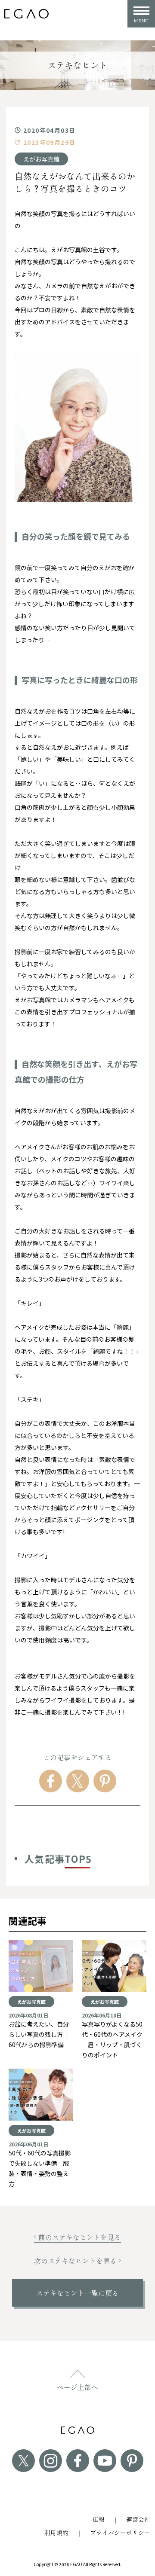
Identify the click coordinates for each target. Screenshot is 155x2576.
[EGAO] (26, 14)
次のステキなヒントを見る (75, 2261)
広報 (99, 2519)
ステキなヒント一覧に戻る (77, 2293)
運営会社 (138, 2519)
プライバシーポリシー (120, 2533)
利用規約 (56, 2533)
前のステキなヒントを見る (80, 2237)
